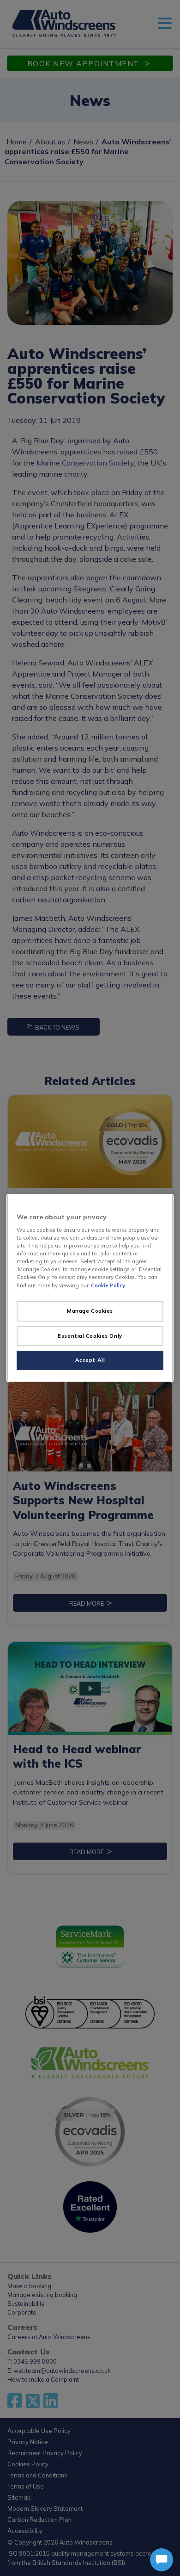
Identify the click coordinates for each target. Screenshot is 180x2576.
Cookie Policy (108, 1285)
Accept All (90, 1360)
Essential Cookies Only (90, 1336)
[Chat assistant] (162, 2560)
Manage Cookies (90, 1311)
